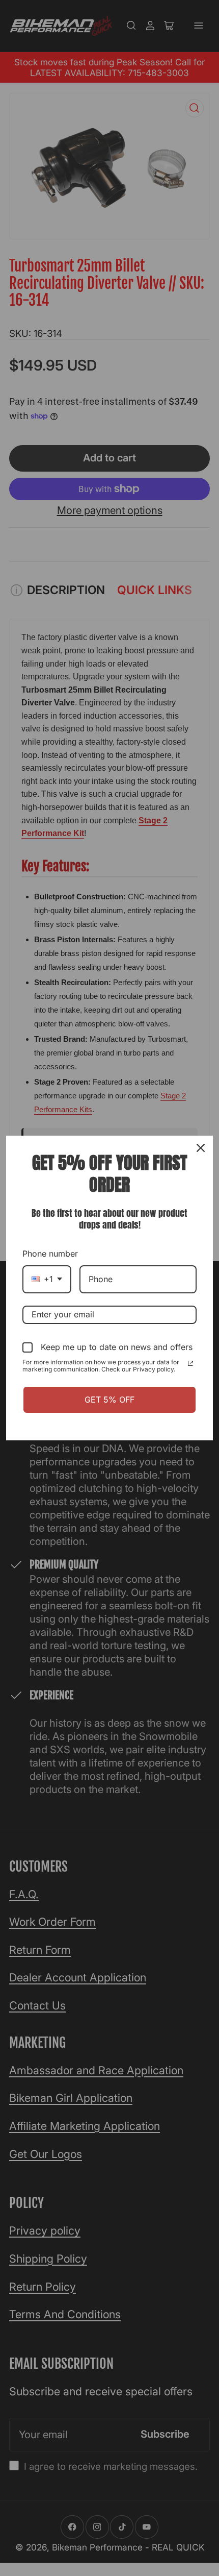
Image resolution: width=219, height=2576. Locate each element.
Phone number (50, 1254)
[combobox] (47, 1279)
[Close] (201, 1148)
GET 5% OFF (109, 1400)
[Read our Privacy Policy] (190, 1363)
